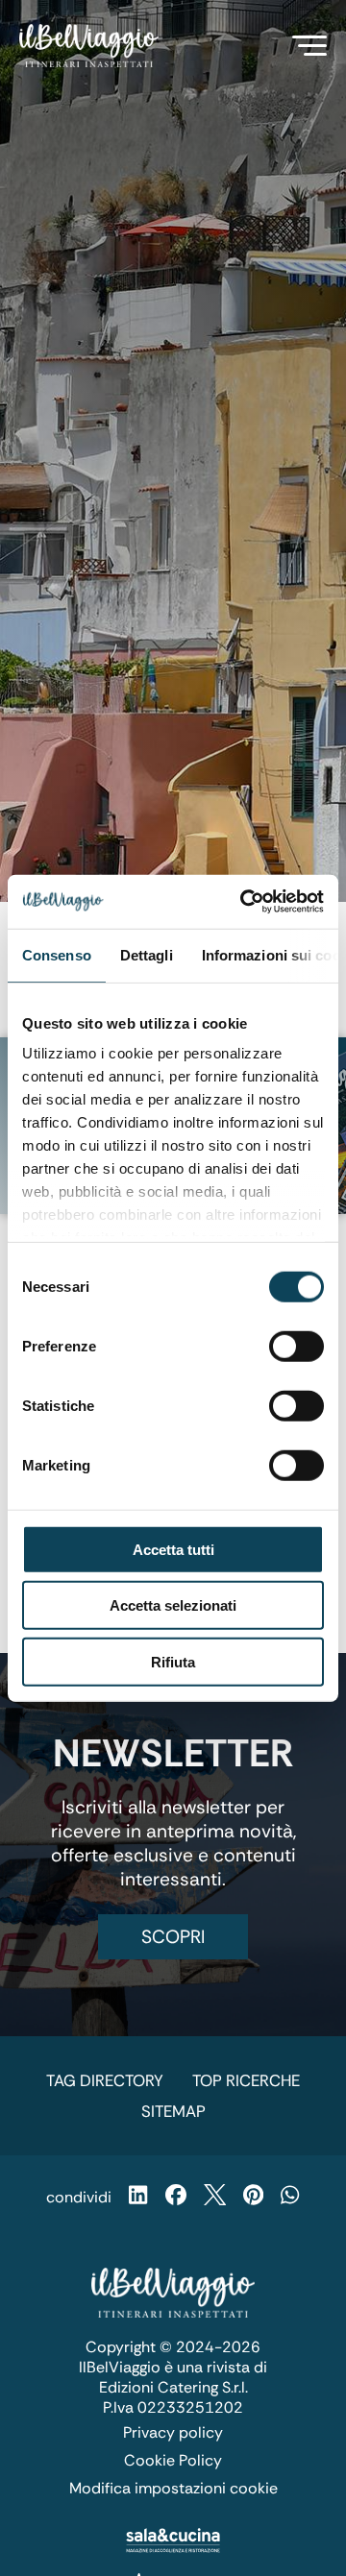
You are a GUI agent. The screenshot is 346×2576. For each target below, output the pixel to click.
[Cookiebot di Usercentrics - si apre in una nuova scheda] (244, 902)
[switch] (297, 1346)
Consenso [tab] (57, 954)
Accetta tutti (173, 1549)
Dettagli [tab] (147, 954)
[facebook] (176, 2197)
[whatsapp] (290, 2197)
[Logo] (89, 46)
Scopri (173, 1937)
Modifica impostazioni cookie (173, 2488)
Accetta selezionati (173, 1605)
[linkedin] (138, 2197)
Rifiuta (173, 1661)
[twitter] (215, 2197)
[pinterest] (253, 2197)
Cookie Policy (173, 2460)
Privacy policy (173, 2432)
